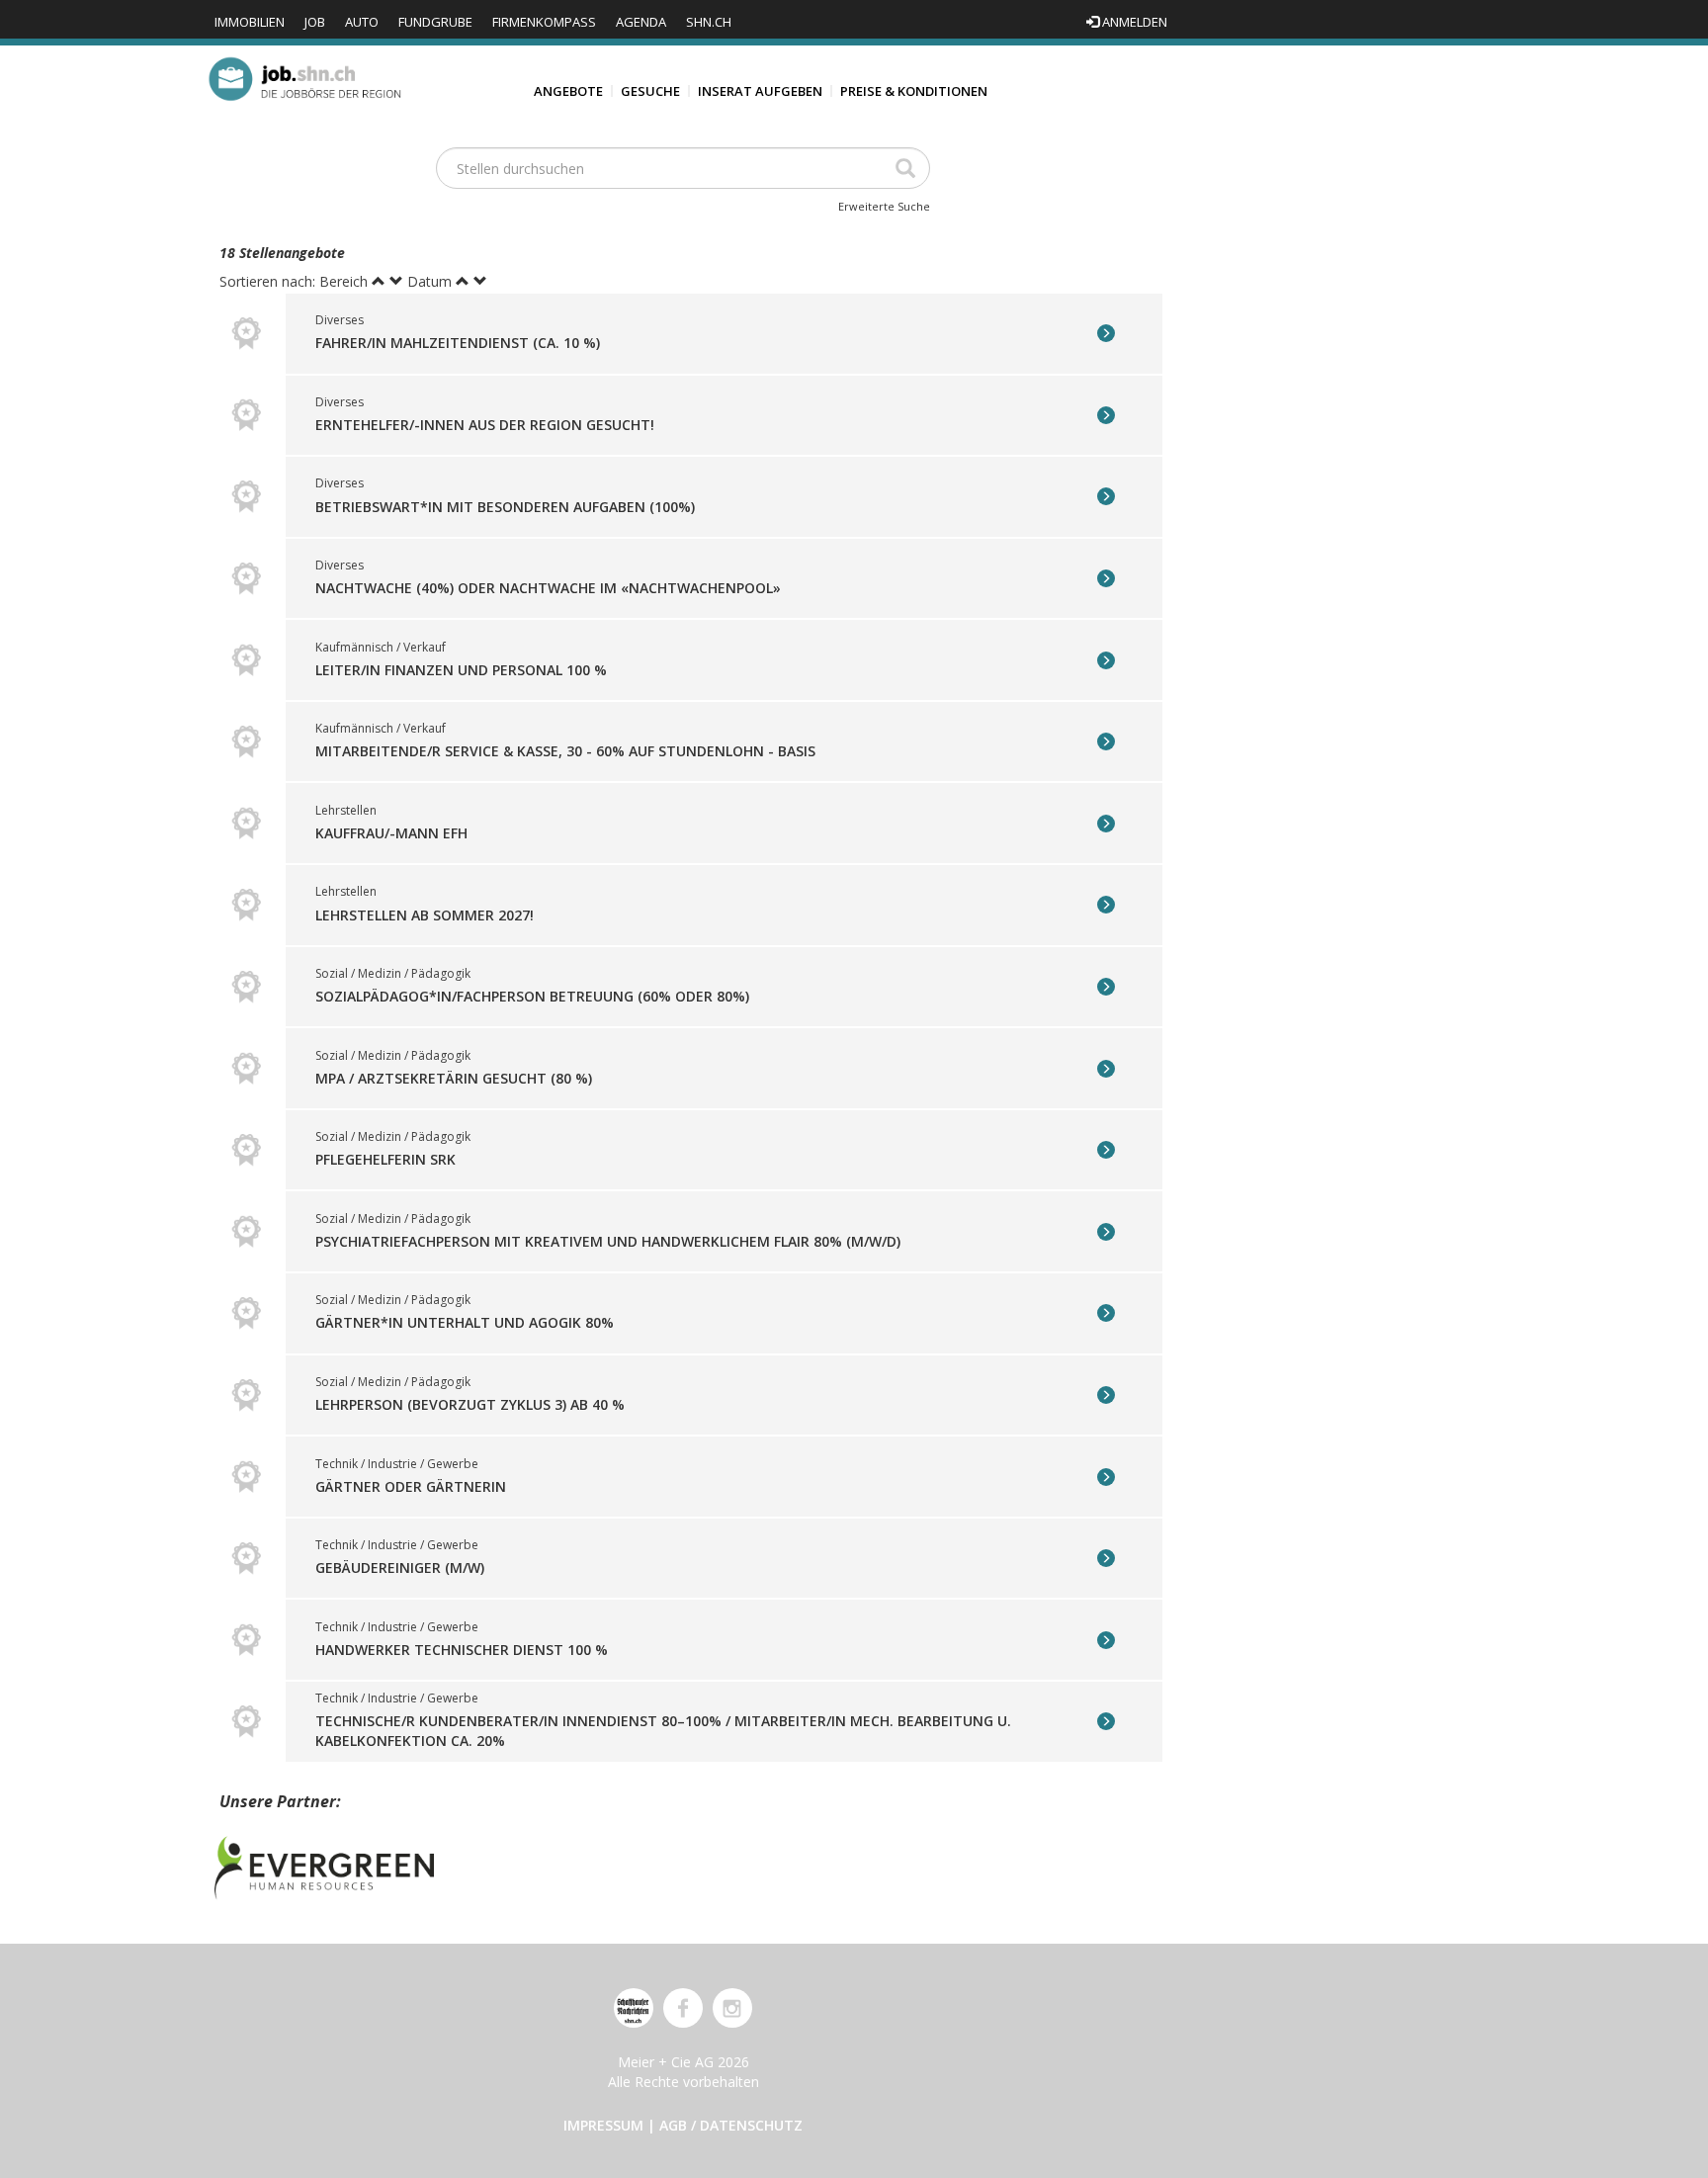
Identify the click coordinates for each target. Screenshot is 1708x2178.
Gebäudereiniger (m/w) (400, 1568)
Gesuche (650, 91)
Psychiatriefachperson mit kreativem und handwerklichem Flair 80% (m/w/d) (608, 1241)
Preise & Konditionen (914, 91)
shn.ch (709, 22)
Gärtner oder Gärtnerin (411, 1486)
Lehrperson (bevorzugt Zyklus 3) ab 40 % (470, 1404)
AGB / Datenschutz (731, 2125)
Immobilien (250, 22)
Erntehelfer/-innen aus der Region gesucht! (485, 425)
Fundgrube (435, 22)
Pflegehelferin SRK (385, 1159)
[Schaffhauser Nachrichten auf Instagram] (732, 2008)
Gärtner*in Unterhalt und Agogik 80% (465, 1322)
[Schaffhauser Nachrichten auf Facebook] (683, 2008)
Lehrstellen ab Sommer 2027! (425, 914)
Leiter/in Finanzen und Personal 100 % (461, 670)
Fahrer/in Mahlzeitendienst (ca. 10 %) (458, 343)
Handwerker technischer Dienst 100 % (462, 1650)
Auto (362, 22)
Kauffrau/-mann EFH (391, 833)
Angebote (568, 91)
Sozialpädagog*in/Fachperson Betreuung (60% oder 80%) (532, 996)
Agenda (641, 22)
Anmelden (1133, 22)
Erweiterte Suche (884, 206)
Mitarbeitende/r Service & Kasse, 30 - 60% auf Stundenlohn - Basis (565, 751)
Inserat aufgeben (760, 91)
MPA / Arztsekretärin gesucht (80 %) (454, 1078)
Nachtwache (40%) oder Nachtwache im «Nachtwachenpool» (548, 588)
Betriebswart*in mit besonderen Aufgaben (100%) (505, 506)
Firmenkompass (544, 22)
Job (315, 22)
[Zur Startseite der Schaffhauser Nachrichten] (634, 2008)
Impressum (603, 2125)
